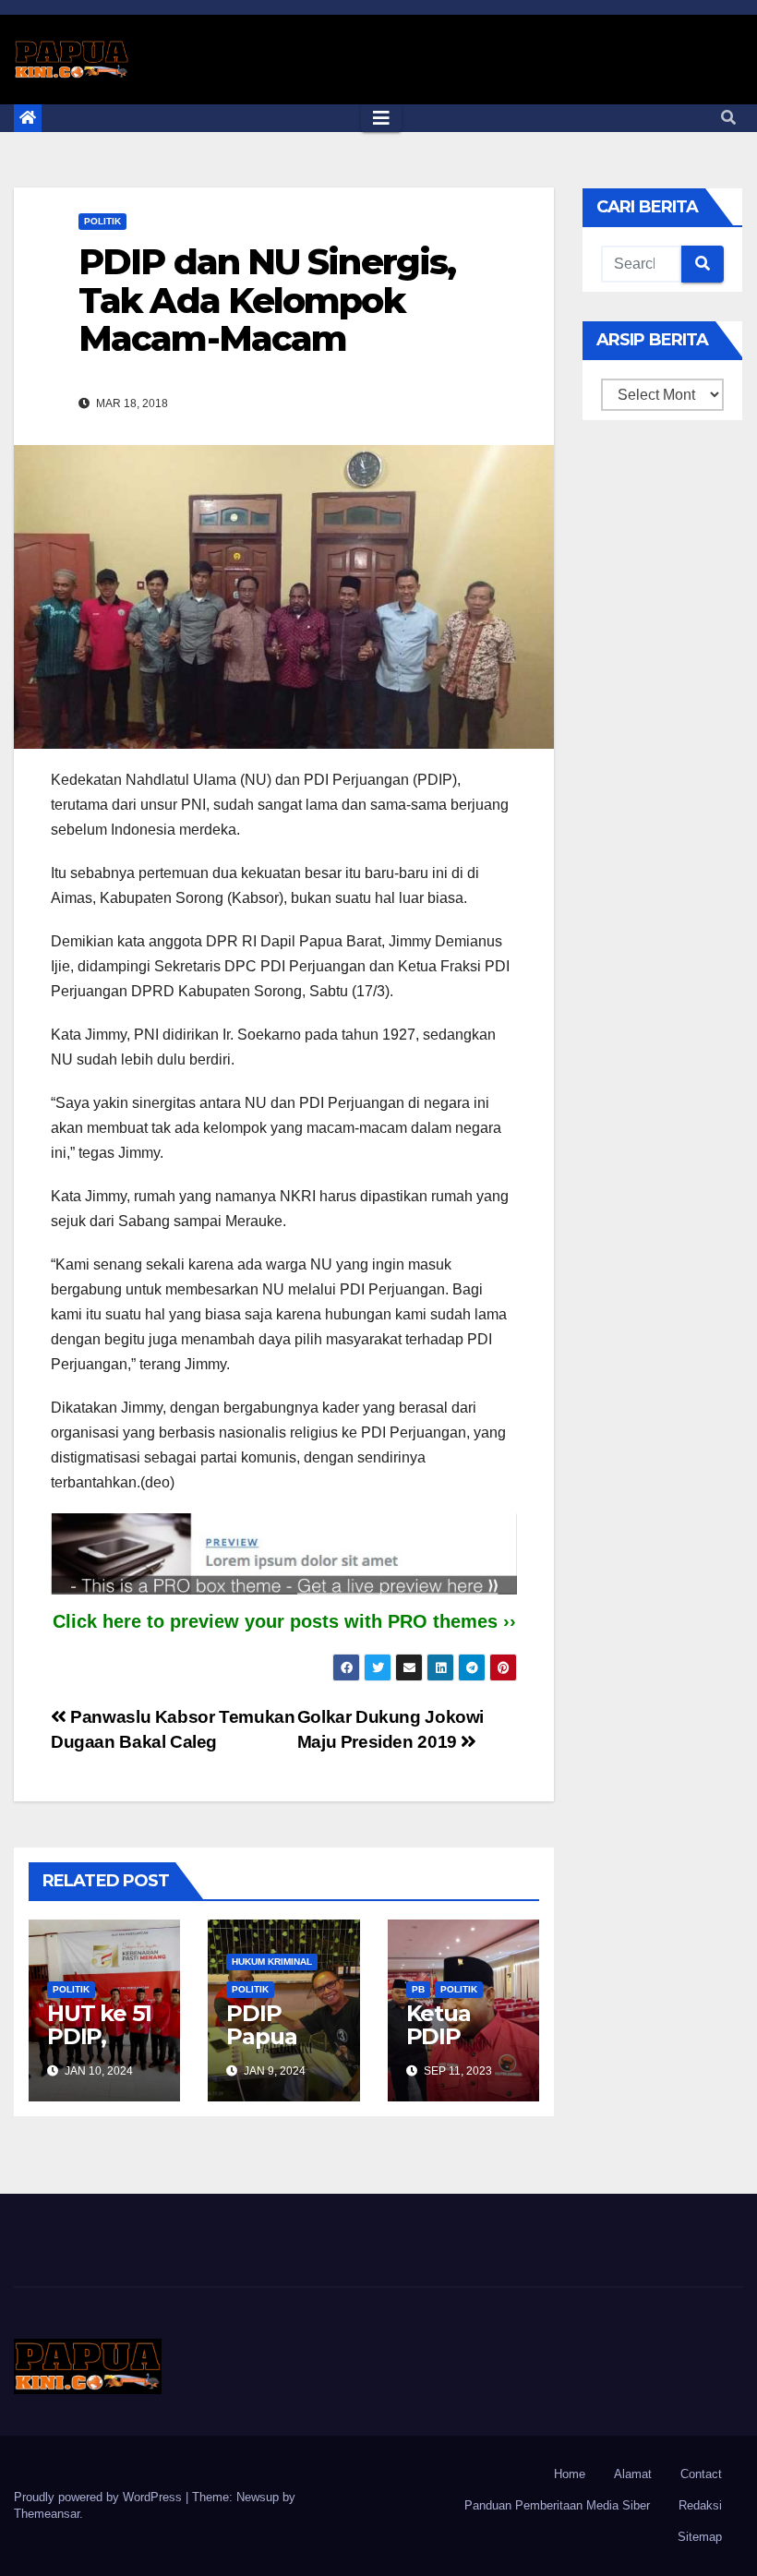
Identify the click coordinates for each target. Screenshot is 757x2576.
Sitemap (700, 2537)
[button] (728, 118)
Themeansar (47, 2514)
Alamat (633, 2474)
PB (418, 1989)
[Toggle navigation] (381, 118)
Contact (701, 2474)
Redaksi (700, 2505)
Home (570, 2474)
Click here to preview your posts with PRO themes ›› (284, 1621)
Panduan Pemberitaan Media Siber (557, 2505)
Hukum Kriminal (272, 1962)
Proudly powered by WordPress (100, 2497)
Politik (102, 221)
